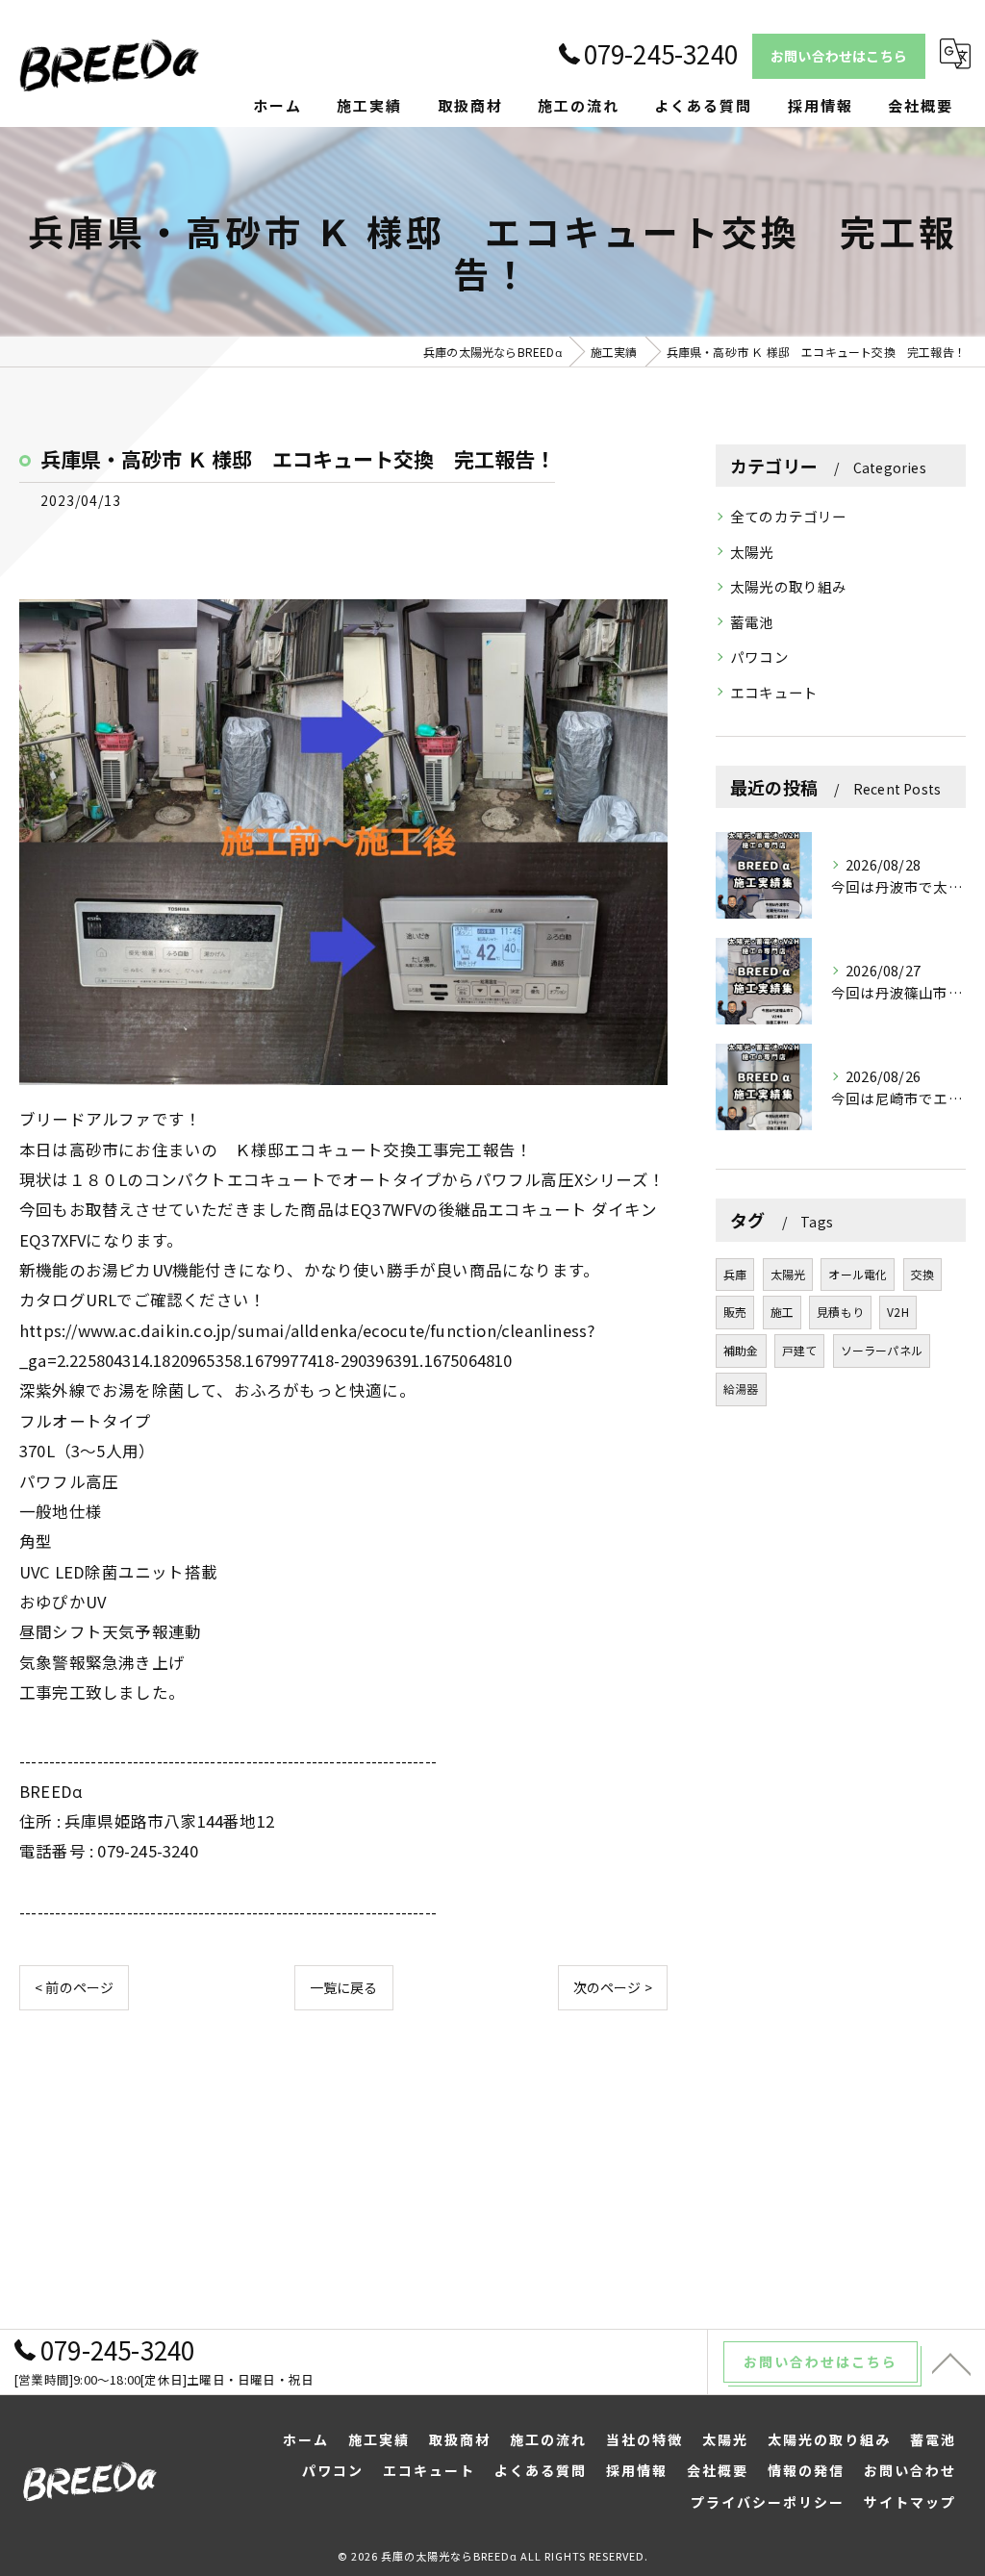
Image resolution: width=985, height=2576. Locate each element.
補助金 (741, 1350)
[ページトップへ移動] (951, 2362)
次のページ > (613, 1987)
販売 (735, 1312)
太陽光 (752, 552)
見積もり (840, 1312)
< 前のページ (74, 1987)
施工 (782, 1312)
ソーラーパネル (882, 1350)
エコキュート (774, 692)
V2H (898, 1312)
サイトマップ (910, 2502)
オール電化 (858, 1274)
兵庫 (735, 1274)
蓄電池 (752, 622)
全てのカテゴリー (789, 516)
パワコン (759, 657)
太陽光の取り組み (789, 586)
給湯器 (741, 1389)
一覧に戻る (344, 1987)
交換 (922, 1274)
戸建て (800, 1350)
